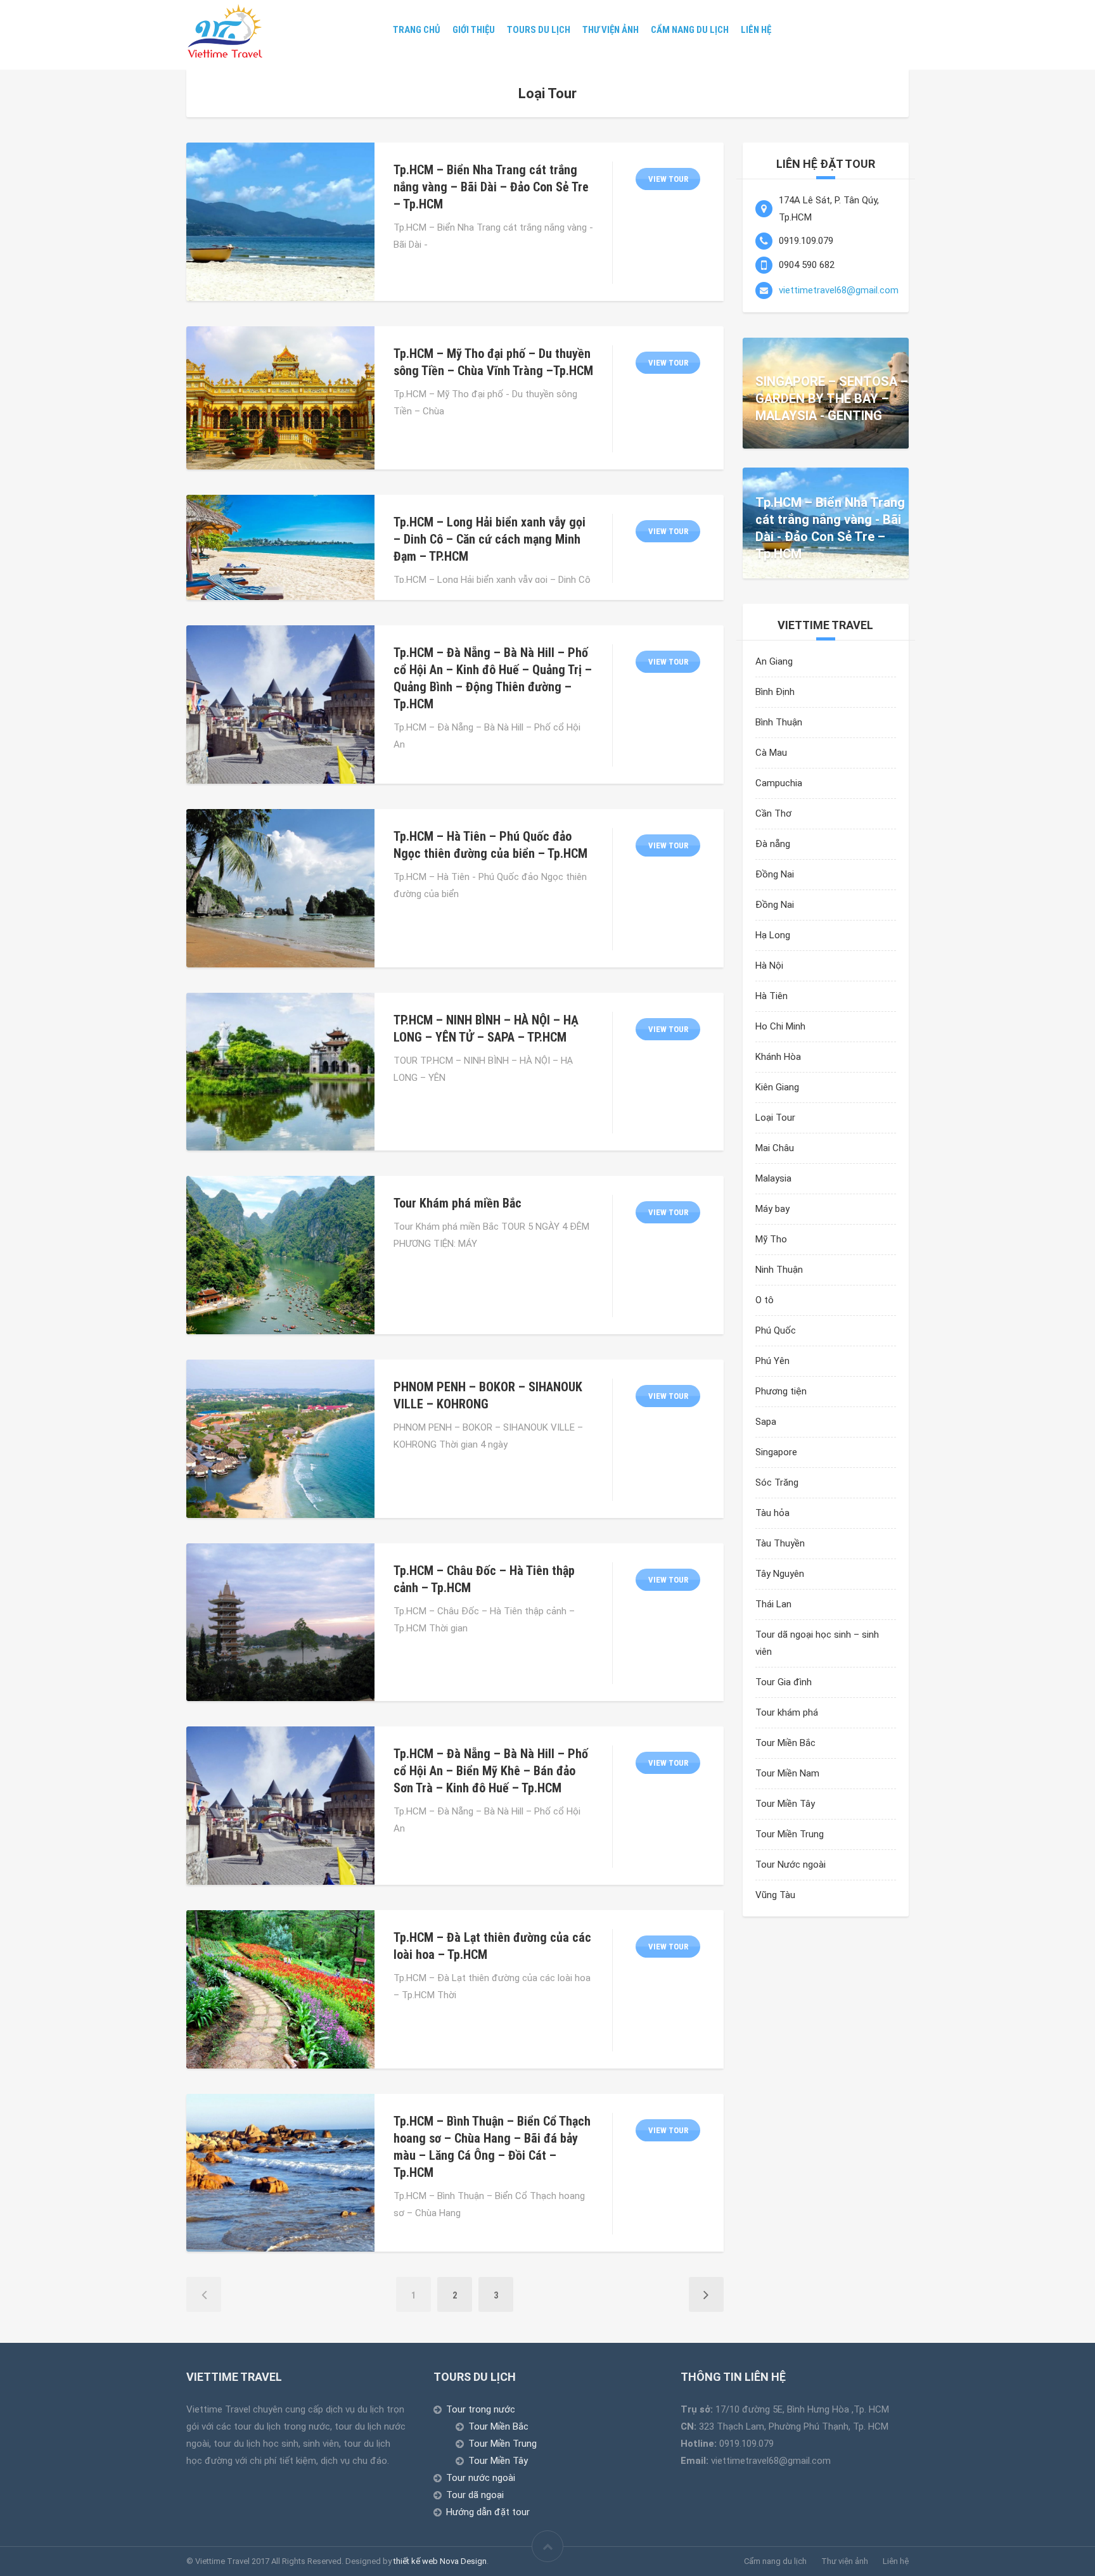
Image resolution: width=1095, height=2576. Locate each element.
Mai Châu (775, 1148)
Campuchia (779, 783)
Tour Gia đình (784, 1682)
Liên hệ (733, 30)
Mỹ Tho (771, 1239)
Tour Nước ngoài (791, 1865)
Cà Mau (771, 753)
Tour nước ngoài (481, 2478)
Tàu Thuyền (780, 1543)
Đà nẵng (773, 844)
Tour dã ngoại (475, 2495)
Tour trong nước (481, 2409)
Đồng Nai (775, 874)
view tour (668, 179)
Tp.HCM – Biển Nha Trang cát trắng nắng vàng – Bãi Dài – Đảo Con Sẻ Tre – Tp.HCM (491, 187)
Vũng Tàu (775, 1895)
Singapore (776, 1452)
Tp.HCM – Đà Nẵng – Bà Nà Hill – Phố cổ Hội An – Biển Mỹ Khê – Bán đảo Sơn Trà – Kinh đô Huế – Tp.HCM (491, 1771)
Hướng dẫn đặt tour (488, 2512)
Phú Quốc (776, 1330)
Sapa (766, 1422)
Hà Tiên (772, 996)
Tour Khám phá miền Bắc (458, 1203)
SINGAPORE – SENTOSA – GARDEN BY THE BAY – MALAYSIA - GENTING (832, 399)
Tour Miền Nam (787, 1773)
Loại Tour (775, 1118)
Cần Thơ (773, 813)
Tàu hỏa (772, 1513)
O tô (765, 1300)
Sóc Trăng (777, 1482)
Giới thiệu (489, 30)
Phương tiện (781, 1391)
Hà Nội (769, 966)
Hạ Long (773, 935)
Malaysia (773, 1178)
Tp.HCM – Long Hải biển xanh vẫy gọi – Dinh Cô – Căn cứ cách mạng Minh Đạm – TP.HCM (490, 539)
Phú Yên (772, 1361)
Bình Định (775, 692)
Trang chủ (439, 30)
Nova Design (463, 2561)
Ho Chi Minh (780, 1026)
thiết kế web (416, 2561)
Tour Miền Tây (785, 1804)
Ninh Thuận (779, 1270)
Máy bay (772, 1209)
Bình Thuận (779, 722)
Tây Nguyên (780, 1574)
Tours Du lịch (544, 30)
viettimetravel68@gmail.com (839, 290)
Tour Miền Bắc (785, 1743)
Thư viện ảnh (607, 30)
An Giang (774, 661)
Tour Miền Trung (790, 1834)
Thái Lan (773, 1604)
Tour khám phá (787, 1712)
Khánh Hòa (778, 1057)
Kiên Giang (777, 1087)
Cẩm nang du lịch (676, 30)
